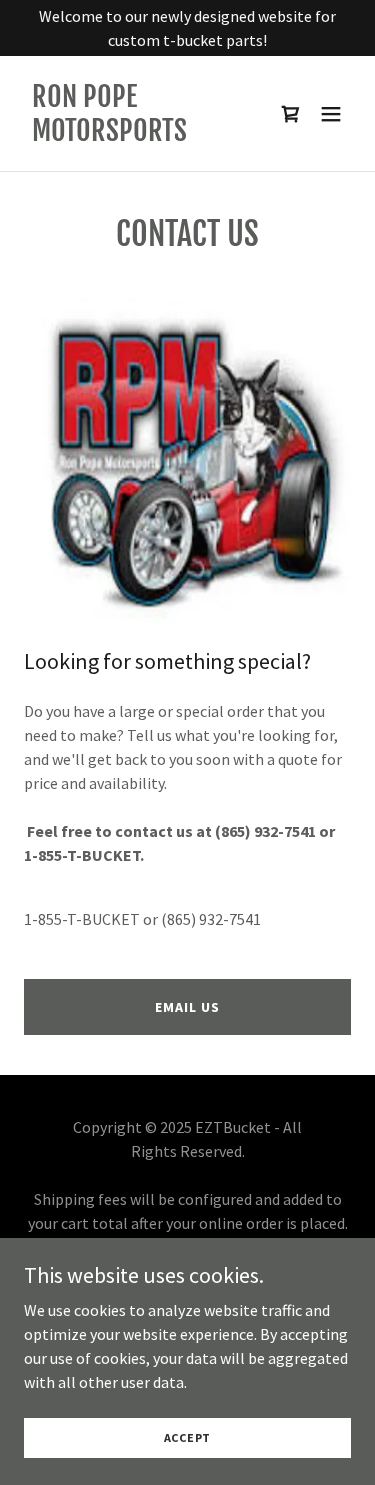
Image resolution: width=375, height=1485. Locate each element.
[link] (138, 135)
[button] (331, 114)
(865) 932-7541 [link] (211, 919)
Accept (188, 1437)
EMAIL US (187, 1007)
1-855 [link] (43, 919)
